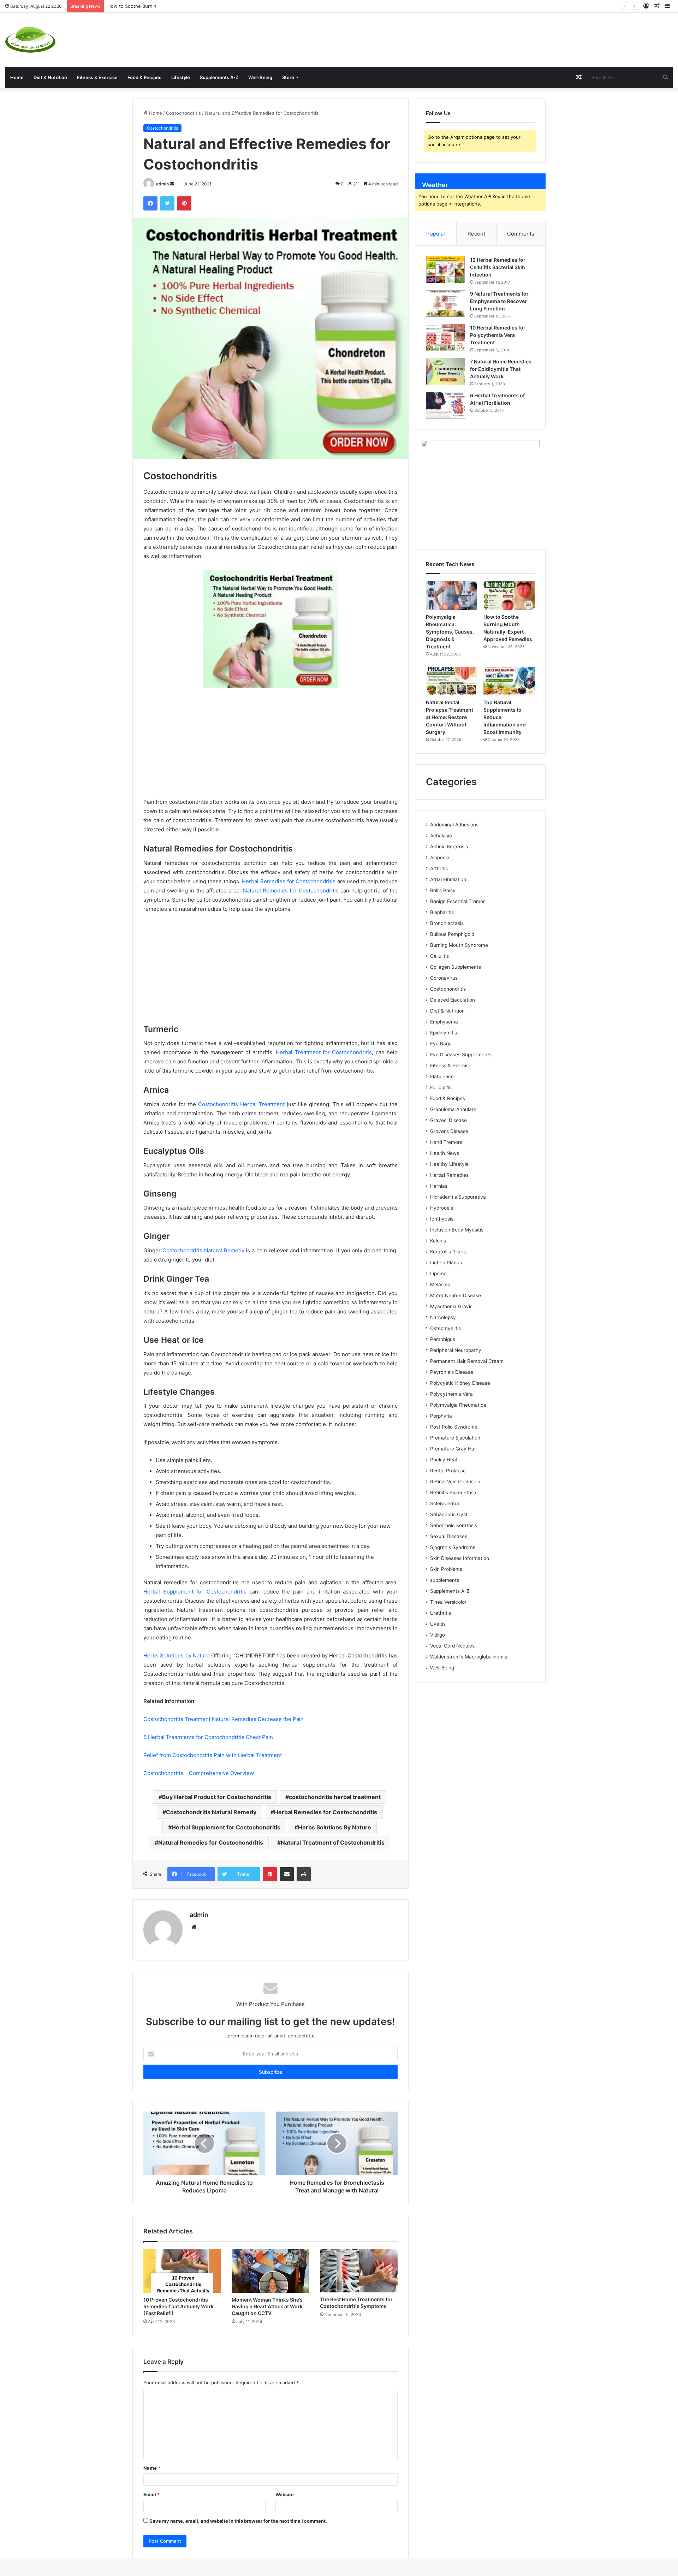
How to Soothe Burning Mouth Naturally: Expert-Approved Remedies (184, 6)
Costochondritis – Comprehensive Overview (199, 1773)
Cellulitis (439, 956)
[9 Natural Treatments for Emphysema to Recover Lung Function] (445, 304)
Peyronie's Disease (452, 1372)
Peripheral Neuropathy (456, 1350)
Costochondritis (183, 113)
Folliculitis (441, 1087)
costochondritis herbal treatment (335, 1797)
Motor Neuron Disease (456, 1295)
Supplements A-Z (219, 77)
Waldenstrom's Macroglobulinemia (469, 1657)
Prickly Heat (444, 1460)
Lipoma (438, 1274)
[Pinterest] (184, 203)
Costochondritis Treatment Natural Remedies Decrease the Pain (224, 1719)
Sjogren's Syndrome (453, 1547)
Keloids (438, 1241)
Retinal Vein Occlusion (455, 1482)
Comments (521, 234)
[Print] (304, 1874)
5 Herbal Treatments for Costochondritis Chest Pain (208, 1737)
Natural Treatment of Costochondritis (333, 1842)
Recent (476, 234)
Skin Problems (446, 1569)
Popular (436, 234)
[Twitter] (167, 203)
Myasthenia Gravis (451, 1306)
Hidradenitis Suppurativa (458, 1197)
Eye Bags (441, 1044)
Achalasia (441, 836)
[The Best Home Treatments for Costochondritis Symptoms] (359, 2271)
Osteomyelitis (445, 1328)
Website (285, 2494)
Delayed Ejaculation (453, 1000)
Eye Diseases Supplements (461, 1055)
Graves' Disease (448, 1120)
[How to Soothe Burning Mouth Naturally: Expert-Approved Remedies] (509, 595)
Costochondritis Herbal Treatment (241, 1104)
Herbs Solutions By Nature (335, 1827)
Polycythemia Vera (451, 1394)
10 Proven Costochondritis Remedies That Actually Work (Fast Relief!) (179, 2306)
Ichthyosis (442, 1219)
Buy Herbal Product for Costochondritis (217, 1797)
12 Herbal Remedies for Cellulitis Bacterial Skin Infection (498, 267)
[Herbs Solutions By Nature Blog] (30, 40)
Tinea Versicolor (448, 1602)
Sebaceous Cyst (449, 1514)
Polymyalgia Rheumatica (458, 1405)
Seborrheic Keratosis (454, 1525)
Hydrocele (442, 1208)
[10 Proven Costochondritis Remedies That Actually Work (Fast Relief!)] (182, 2271)
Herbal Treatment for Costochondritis (324, 1052)
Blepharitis (442, 912)
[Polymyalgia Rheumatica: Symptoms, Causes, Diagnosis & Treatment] (451, 595)
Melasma (440, 1284)
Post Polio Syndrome (454, 1427)
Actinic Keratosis (449, 847)
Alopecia (440, 857)
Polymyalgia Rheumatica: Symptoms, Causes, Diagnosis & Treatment (450, 632)
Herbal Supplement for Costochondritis (195, 1592)
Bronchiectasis (447, 923)
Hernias (439, 1186)
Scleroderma (445, 1503)
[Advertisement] (452, 36)
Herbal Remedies (449, 1175)
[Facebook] (150, 203)
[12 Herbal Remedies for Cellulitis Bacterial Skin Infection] (445, 270)
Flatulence (442, 1076)
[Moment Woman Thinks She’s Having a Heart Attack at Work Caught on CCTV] (270, 2271)
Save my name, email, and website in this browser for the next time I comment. (238, 2521)
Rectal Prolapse (448, 1471)
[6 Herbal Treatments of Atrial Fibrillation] (445, 405)
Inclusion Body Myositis (457, 1230)
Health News (445, 1153)
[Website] (194, 1927)
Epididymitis (444, 1033)
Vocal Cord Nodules (452, 1646)
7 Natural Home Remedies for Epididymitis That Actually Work (501, 369)
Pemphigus (443, 1339)
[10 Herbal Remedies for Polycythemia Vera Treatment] (445, 337)
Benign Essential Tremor (457, 901)
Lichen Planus (446, 1263)
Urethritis (441, 1613)
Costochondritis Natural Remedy (203, 1250)
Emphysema (444, 1022)
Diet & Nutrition (50, 77)
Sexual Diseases (449, 1536)
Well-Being (260, 77)
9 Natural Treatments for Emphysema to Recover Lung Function (499, 301)
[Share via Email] (287, 1874)
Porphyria (441, 1416)
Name (152, 2468)
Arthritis (439, 868)
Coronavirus (444, 978)
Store (288, 77)
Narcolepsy (443, 1317)
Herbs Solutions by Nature (177, 1655)
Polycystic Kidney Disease (460, 1383)
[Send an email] (172, 184)
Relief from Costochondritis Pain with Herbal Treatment (213, 1755)
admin (162, 184)
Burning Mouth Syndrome (459, 945)
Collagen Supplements (456, 967)
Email (151, 2494)
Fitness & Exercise (97, 77)
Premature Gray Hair (454, 1449)
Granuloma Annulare (453, 1109)
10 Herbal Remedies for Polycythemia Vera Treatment (498, 335)
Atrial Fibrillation (448, 879)
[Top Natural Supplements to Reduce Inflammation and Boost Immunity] (509, 681)
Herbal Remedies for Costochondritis (289, 881)
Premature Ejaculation (455, 1438)
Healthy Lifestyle (449, 1164)
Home (17, 77)
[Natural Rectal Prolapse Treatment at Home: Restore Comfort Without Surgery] (451, 681)
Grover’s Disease (449, 1131)
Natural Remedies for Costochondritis (291, 891)
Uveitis (438, 1624)
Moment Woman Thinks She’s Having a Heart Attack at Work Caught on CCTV (267, 2306)
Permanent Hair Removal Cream (467, 1361)
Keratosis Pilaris (448, 1252)
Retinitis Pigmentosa (453, 1492)
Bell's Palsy (443, 890)
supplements (445, 1580)
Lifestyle (181, 77)
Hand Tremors (446, 1142)
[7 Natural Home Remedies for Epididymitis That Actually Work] (445, 371)
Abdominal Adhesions (454, 825)
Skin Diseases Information (460, 1558)
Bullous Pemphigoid (452, 934)
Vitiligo (438, 1635)
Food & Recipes (144, 77)
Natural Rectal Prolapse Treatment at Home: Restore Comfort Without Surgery (450, 717)
